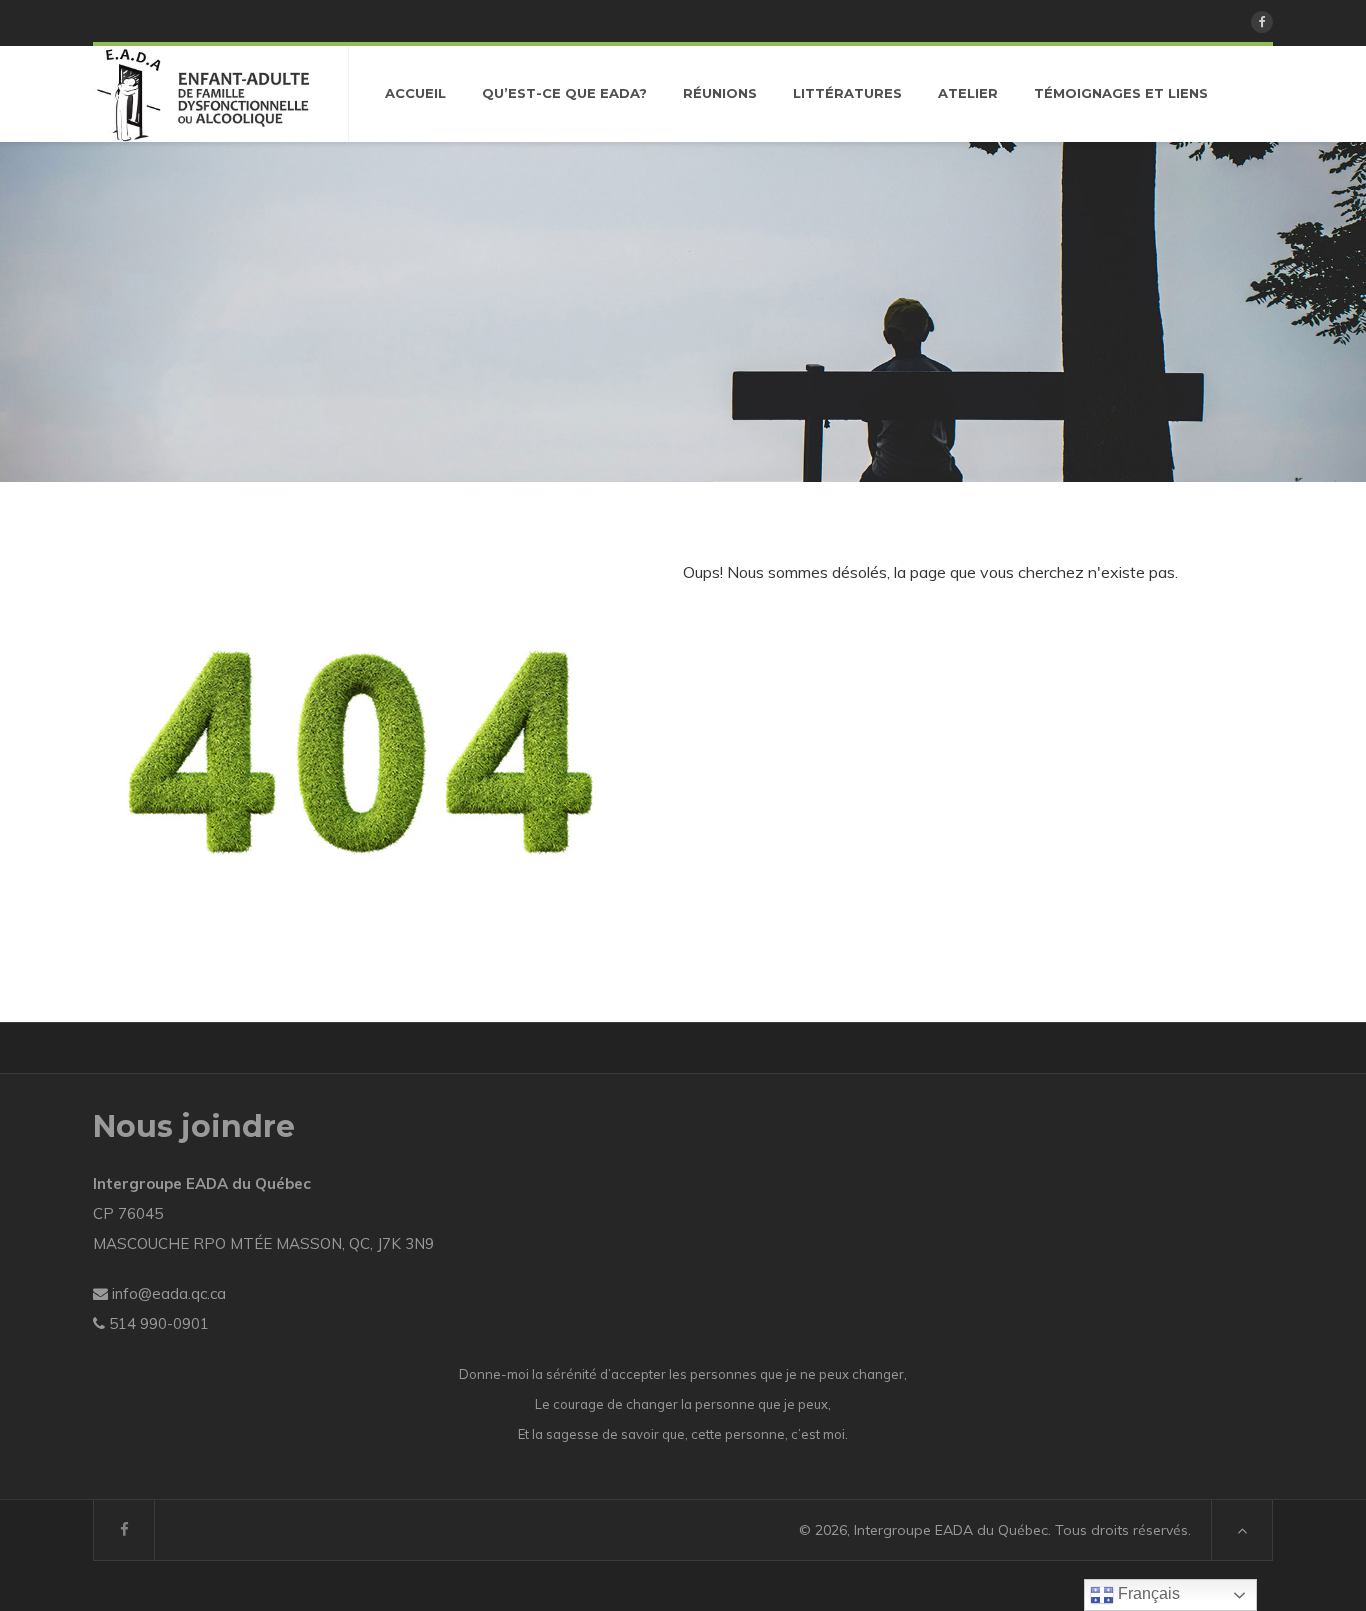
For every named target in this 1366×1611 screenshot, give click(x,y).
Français (1147, 1593)
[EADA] (203, 94)
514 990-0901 (159, 1323)
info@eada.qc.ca (169, 1293)
